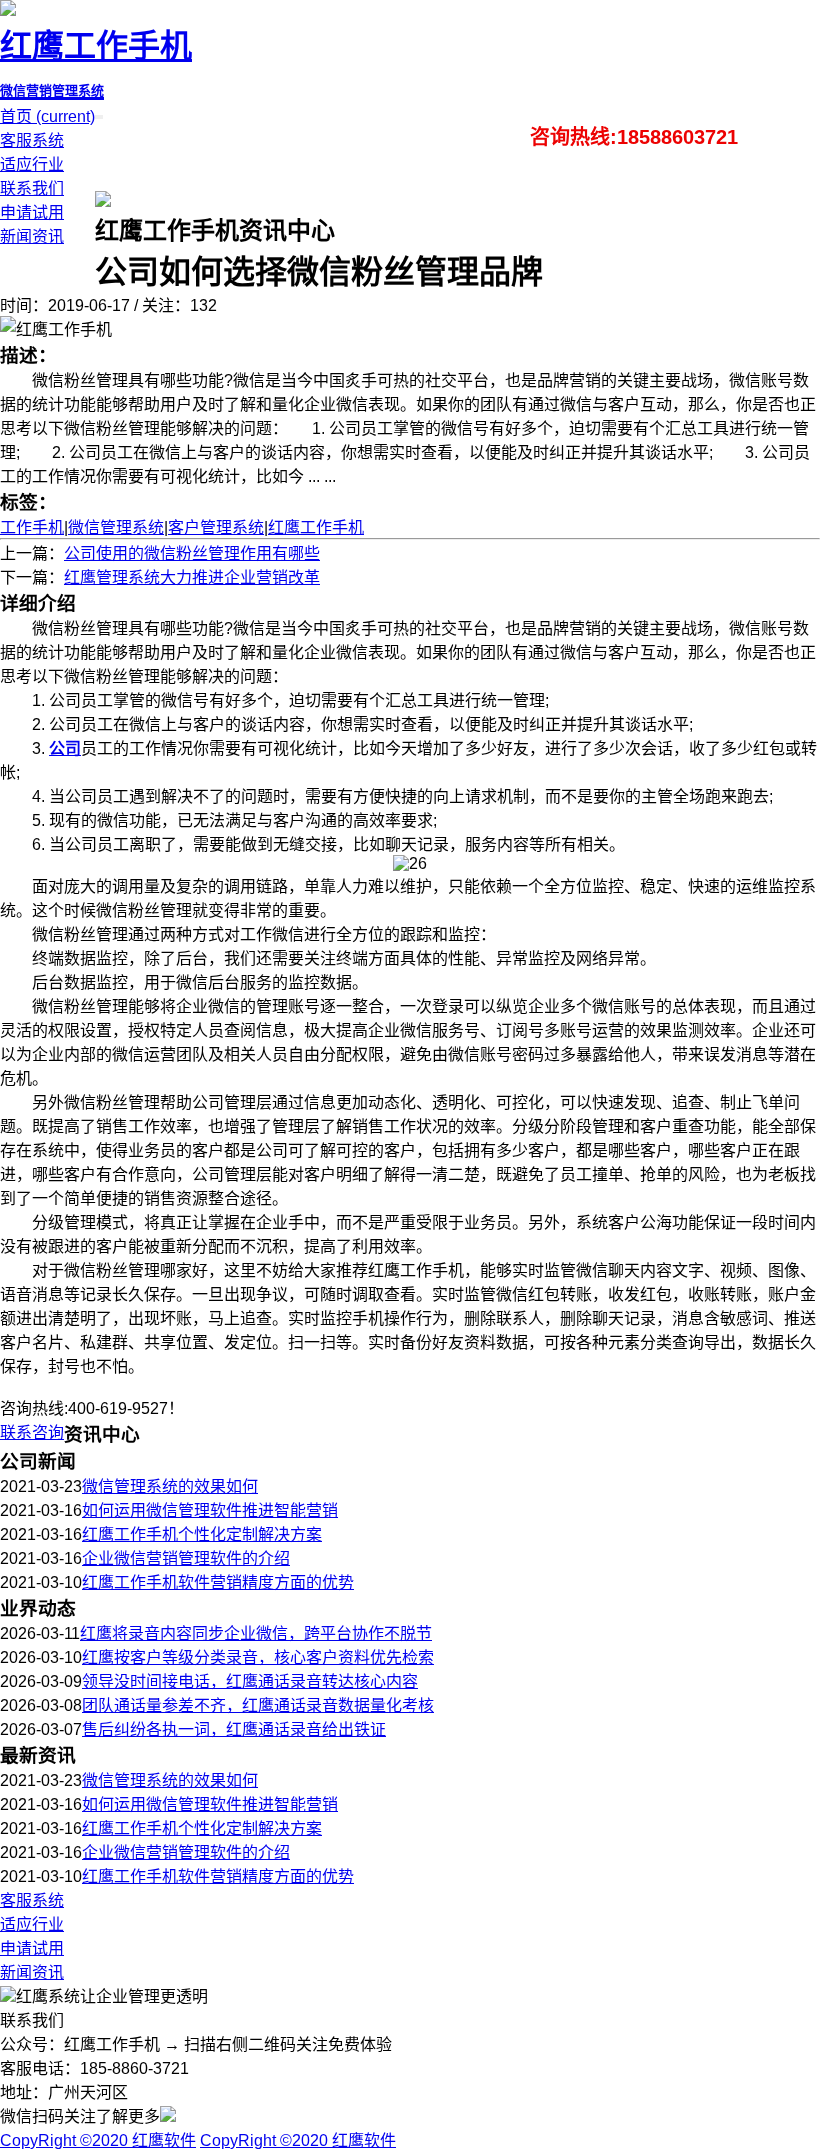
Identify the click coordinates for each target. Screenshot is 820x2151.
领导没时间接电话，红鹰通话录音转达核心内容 (250, 1681)
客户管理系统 (216, 527)
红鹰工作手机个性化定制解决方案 (202, 1534)
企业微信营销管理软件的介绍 (186, 1558)
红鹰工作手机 (316, 527)
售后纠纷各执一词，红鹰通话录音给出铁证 (234, 1729)
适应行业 (32, 164)
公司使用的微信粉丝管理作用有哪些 (192, 553)
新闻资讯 (32, 236)
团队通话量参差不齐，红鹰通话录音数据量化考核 (258, 1705)
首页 (47, 116)
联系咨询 (32, 1432)
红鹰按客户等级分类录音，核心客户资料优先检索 (258, 1657)
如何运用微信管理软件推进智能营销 (210, 1510)
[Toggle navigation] (101, 117)
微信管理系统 (116, 527)
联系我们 (32, 188)
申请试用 (32, 212)
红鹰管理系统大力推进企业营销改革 (192, 577)
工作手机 (32, 527)
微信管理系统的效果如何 (170, 1486)
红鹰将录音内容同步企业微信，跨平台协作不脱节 (256, 1633)
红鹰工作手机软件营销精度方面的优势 (218, 1582)
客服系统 (32, 140)
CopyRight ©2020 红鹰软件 (98, 2140)
